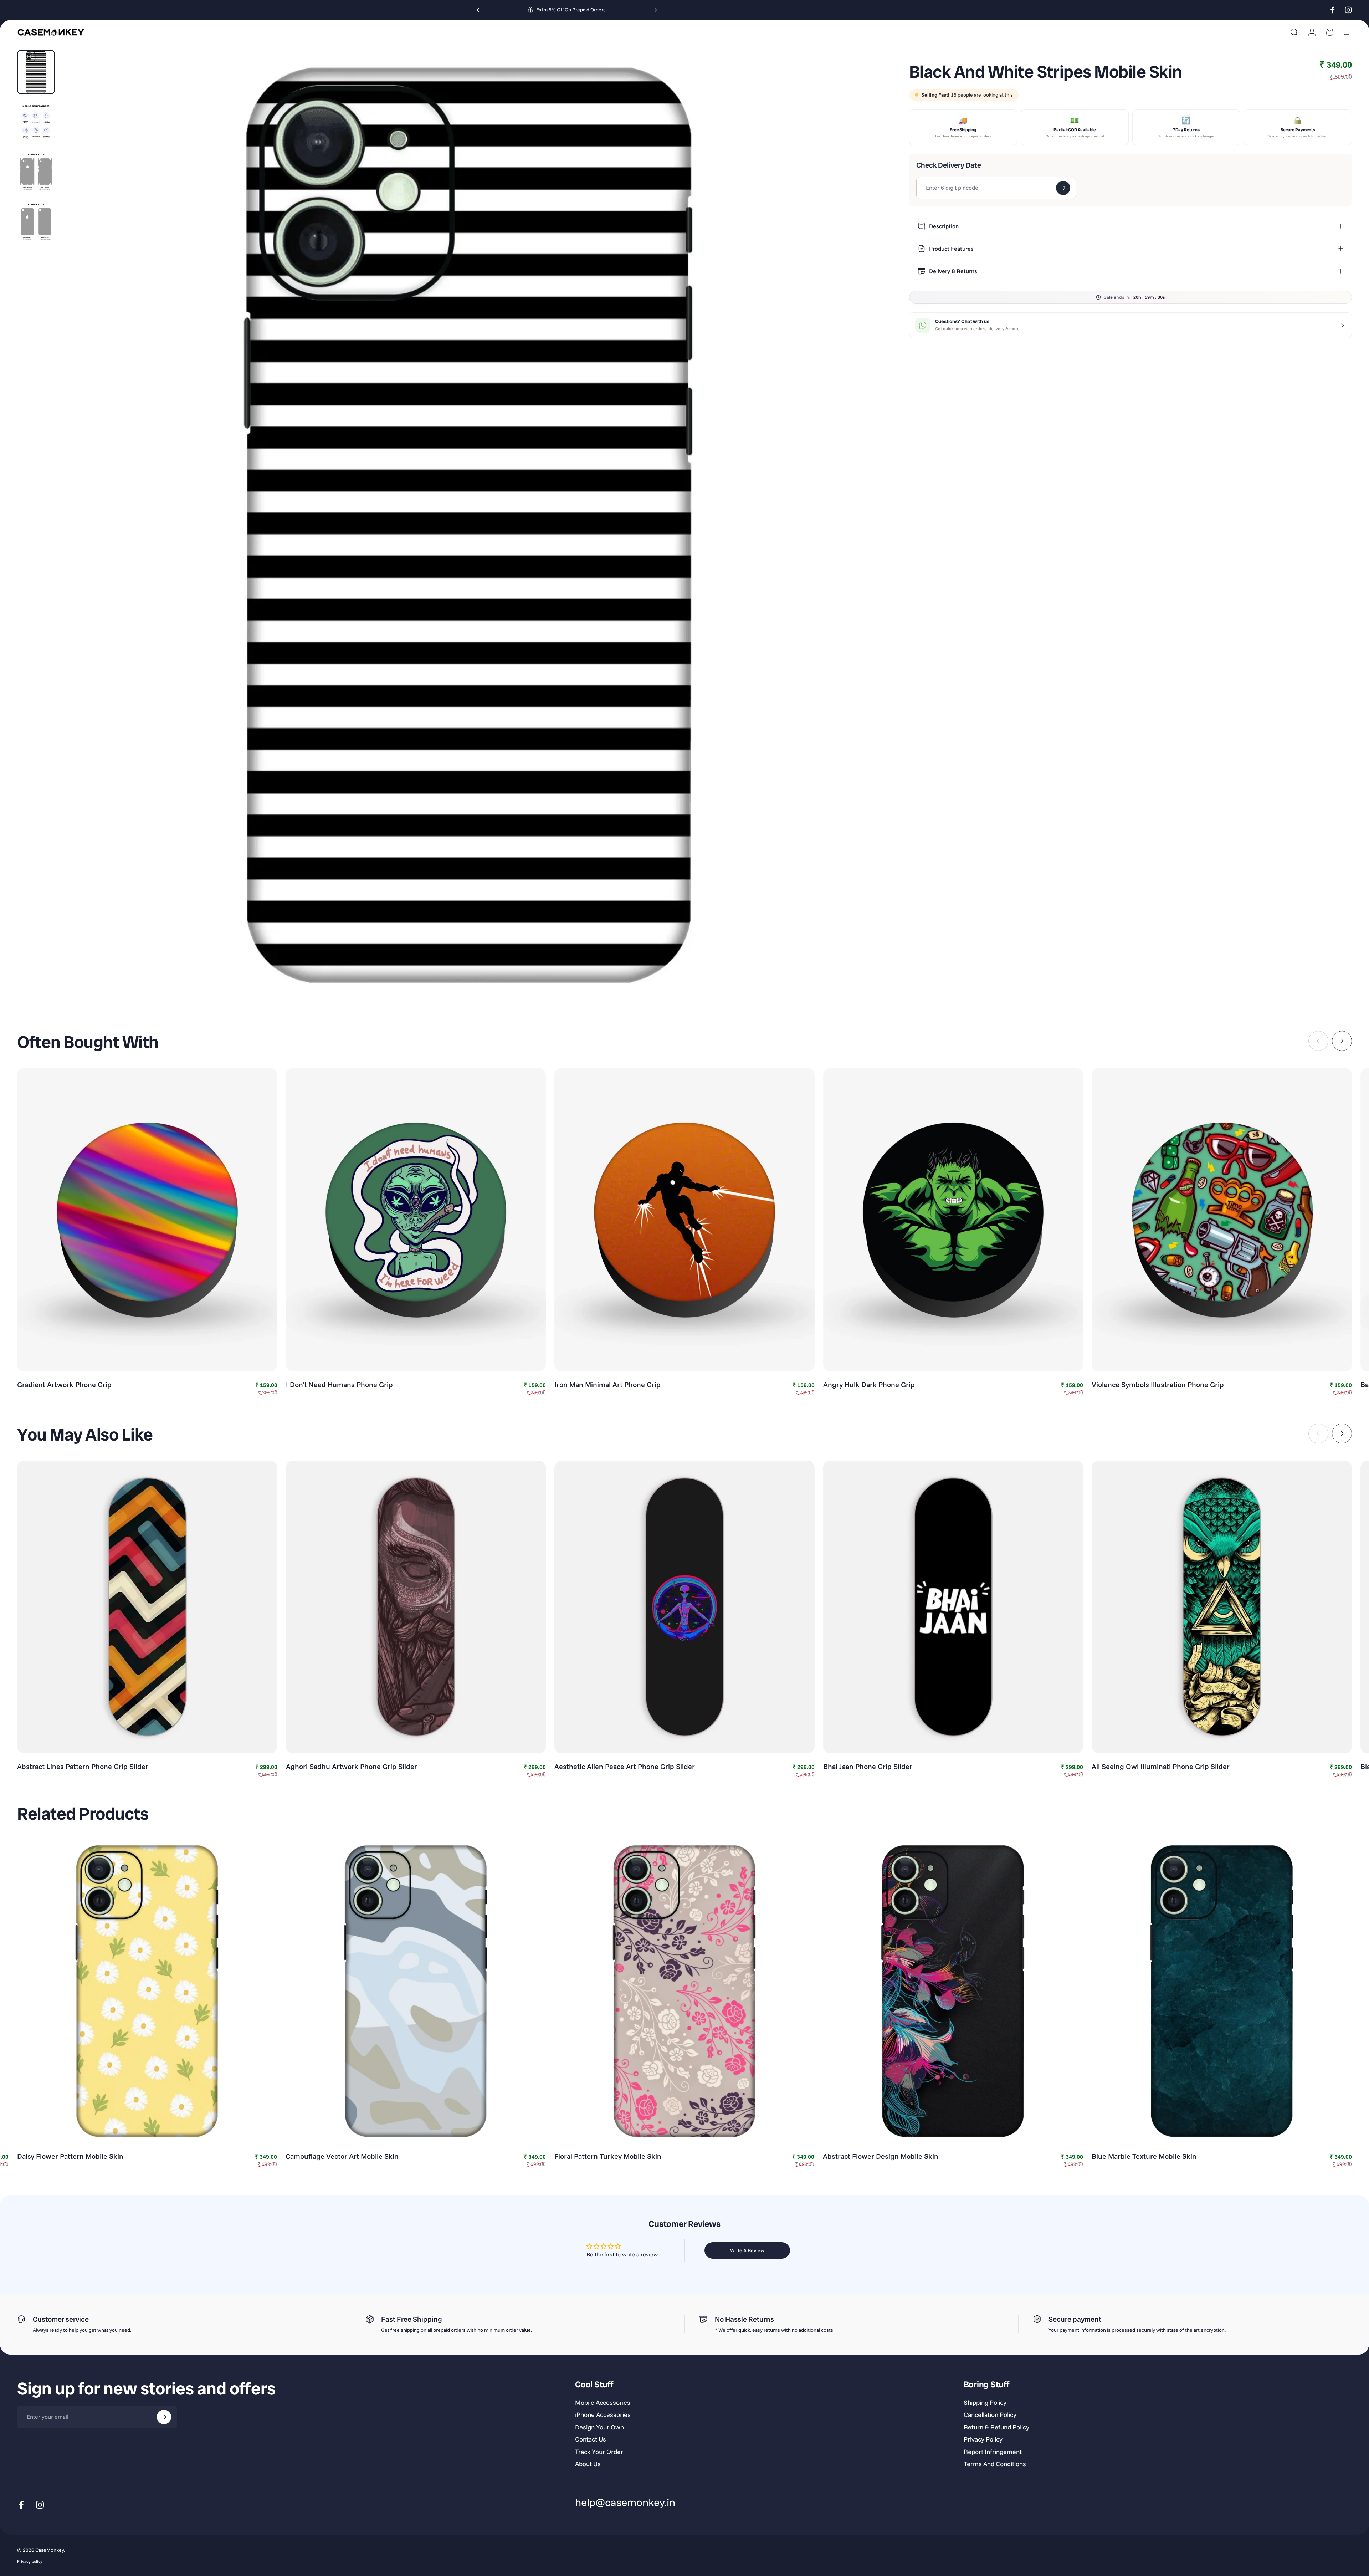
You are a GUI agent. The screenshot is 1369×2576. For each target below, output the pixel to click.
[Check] (1063, 188)
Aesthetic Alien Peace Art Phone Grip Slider (625, 1766)
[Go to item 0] (36, 72)
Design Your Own (599, 2427)
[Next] (655, 10)
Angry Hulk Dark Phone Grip (869, 1384)
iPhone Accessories (603, 2415)
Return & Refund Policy (996, 2427)
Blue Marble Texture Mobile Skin (1144, 2156)
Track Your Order (599, 2452)
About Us (588, 2464)
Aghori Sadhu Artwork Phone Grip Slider (352, 1766)
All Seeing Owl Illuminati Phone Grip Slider (1161, 1766)
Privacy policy (30, 2561)
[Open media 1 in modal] (469, 526)
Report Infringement (993, 2452)
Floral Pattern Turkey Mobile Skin (608, 2156)
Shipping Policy (985, 2403)
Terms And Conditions (995, 2464)
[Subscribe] (164, 2417)
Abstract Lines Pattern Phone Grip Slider (83, 1766)
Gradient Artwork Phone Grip (64, 1384)
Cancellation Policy (990, 2415)
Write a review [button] (747, 2250)
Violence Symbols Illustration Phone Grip (1158, 1384)
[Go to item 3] (36, 172)
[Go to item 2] (36, 122)
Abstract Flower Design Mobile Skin (881, 2156)
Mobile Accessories (603, 2403)
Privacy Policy (983, 2439)
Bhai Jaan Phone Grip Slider (868, 1766)
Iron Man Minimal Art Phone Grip (607, 1384)
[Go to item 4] (36, 222)
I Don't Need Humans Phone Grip (339, 1384)
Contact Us (591, 2439)
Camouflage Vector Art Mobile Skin (342, 2156)
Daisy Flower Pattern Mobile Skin (70, 2156)
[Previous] (479, 10)
